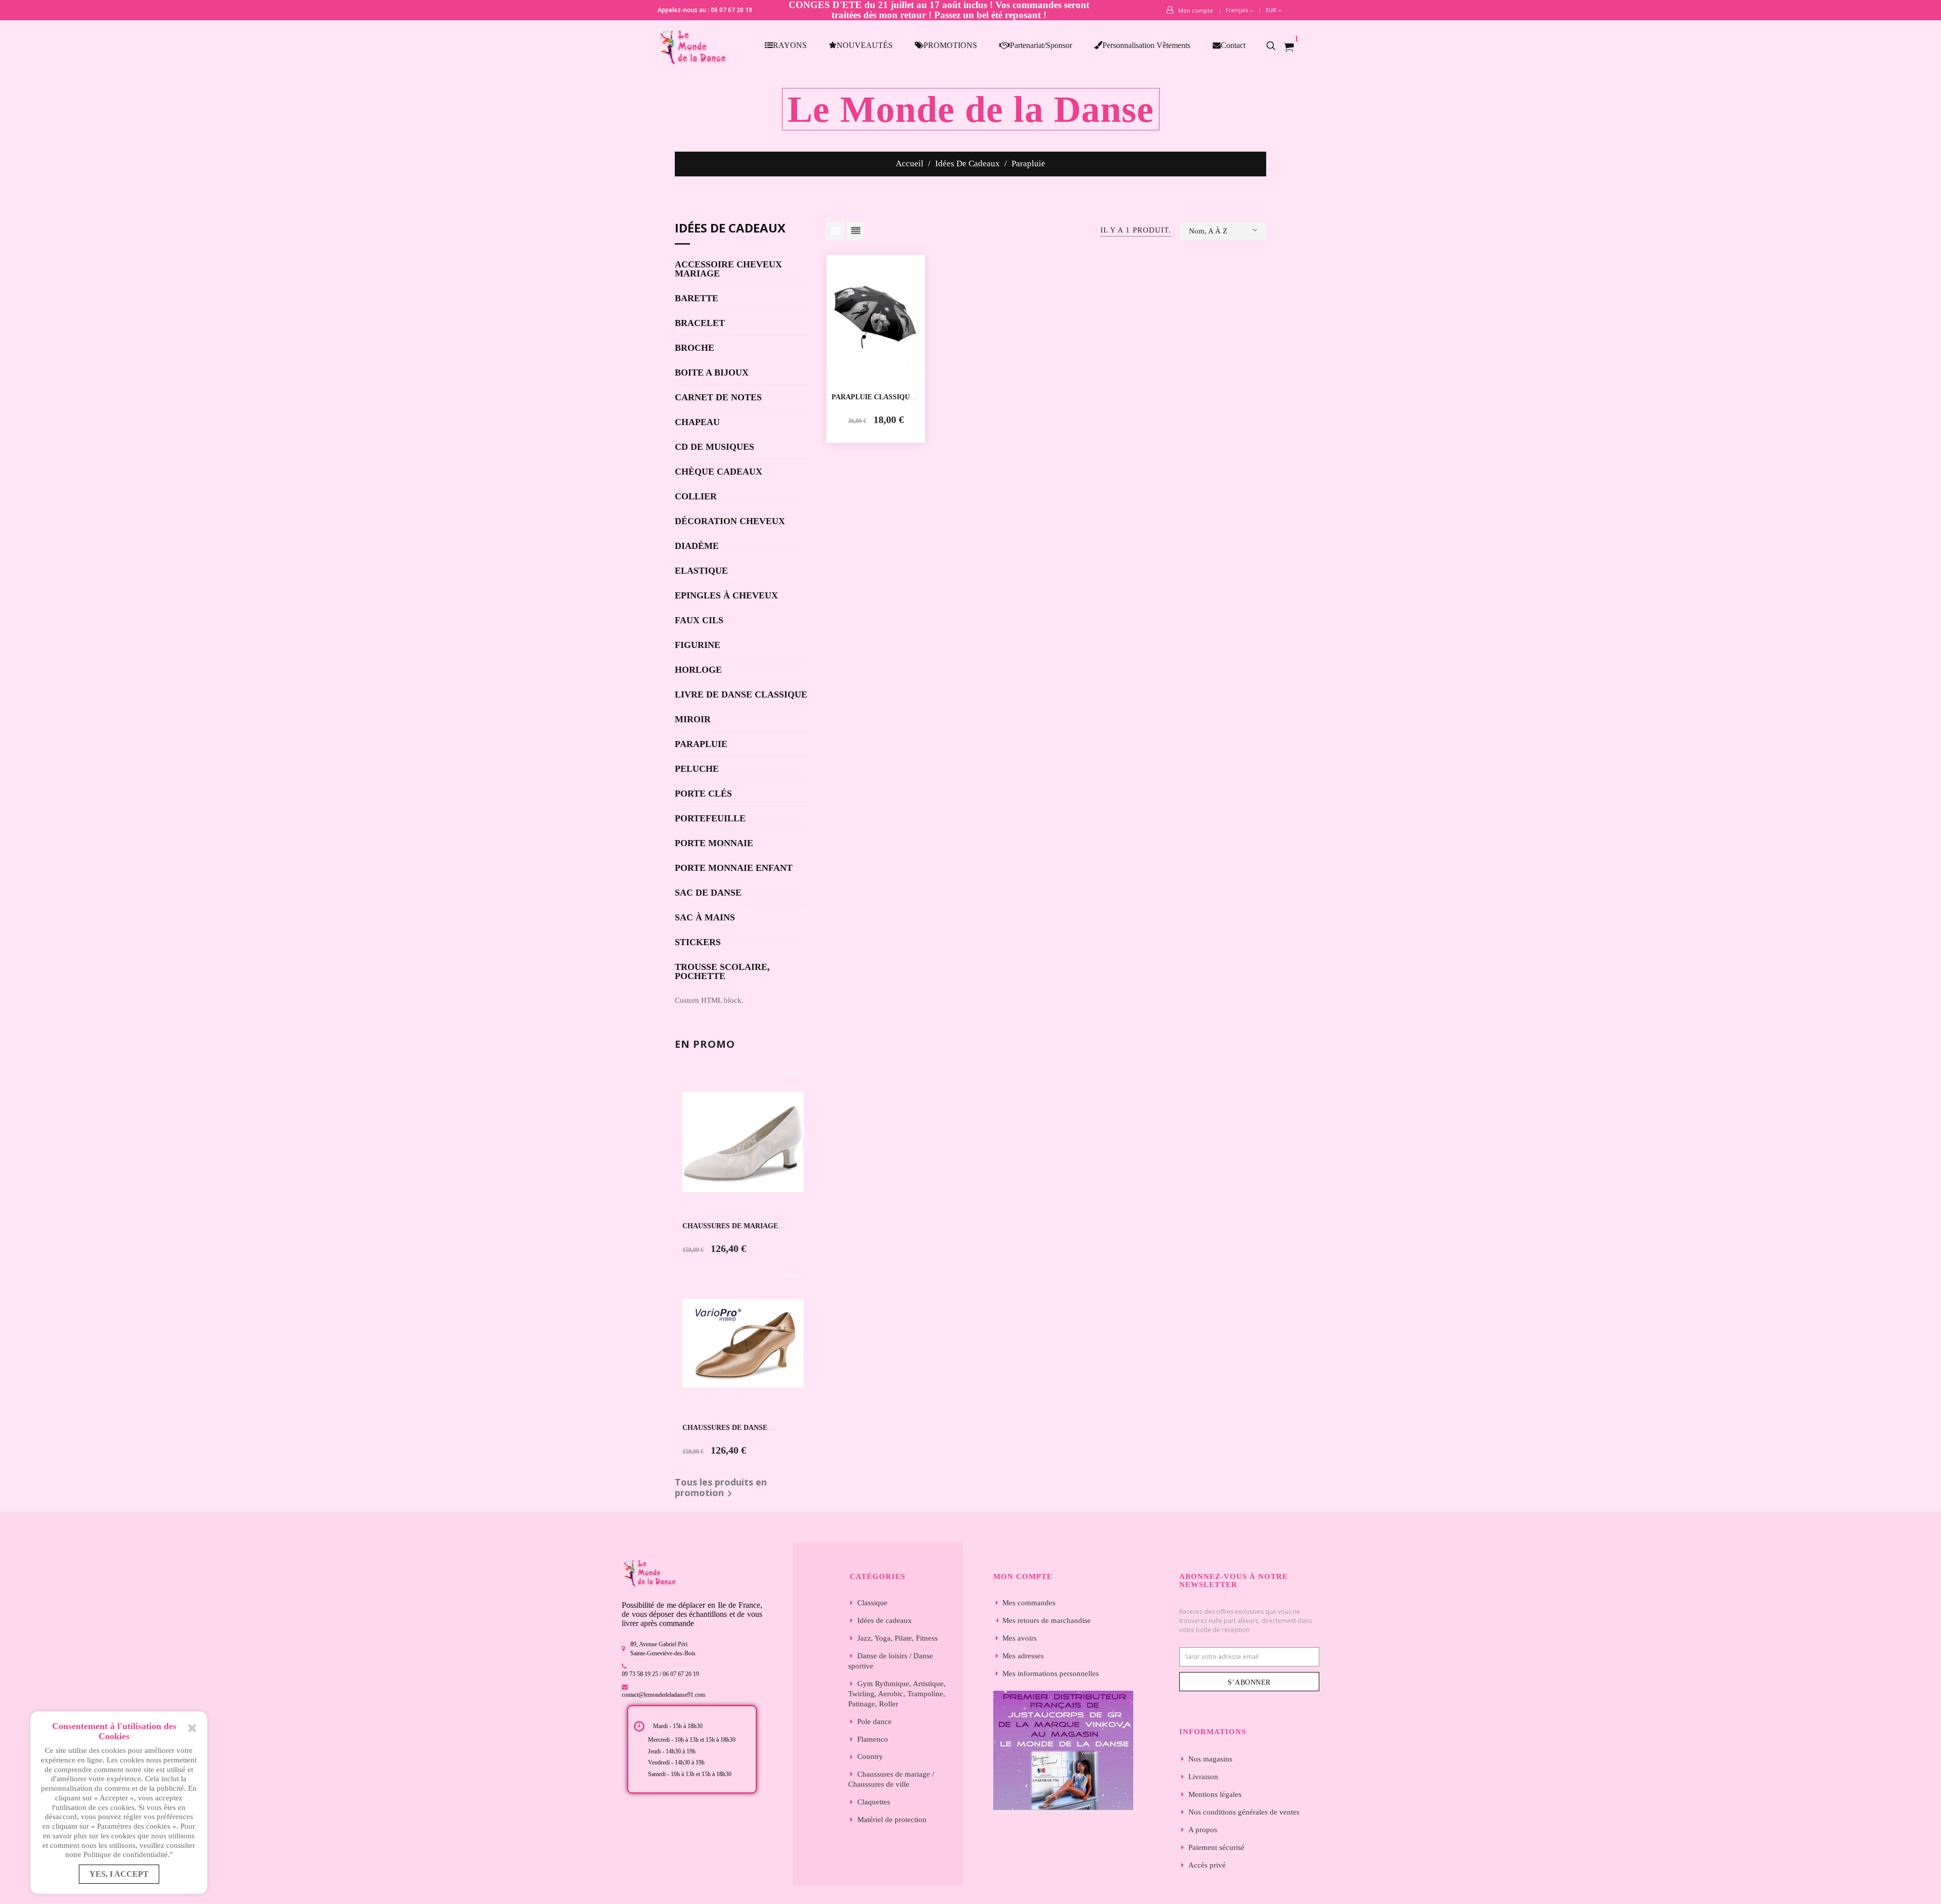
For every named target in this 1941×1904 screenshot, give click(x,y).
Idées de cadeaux (730, 229)
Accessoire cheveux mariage (728, 269)
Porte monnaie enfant (734, 868)
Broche (695, 348)
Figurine (698, 645)
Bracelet (700, 323)
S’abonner (1249, 1682)
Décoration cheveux (730, 521)
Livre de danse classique (741, 695)
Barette (697, 298)
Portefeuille (710, 819)
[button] (1276, 45)
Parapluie (701, 744)
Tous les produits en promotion (721, 1489)
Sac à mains (705, 918)
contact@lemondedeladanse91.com (663, 1695)
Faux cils (699, 620)
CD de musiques (714, 447)
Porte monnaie (714, 843)
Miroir (693, 719)
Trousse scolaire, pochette (722, 972)
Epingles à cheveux (726, 596)
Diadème (697, 546)
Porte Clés (703, 794)
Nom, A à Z (1208, 231)
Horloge (698, 670)
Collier (696, 497)
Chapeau (697, 422)
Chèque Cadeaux (719, 472)
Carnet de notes (718, 398)
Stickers (698, 942)
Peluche (697, 769)
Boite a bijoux (712, 373)
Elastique (701, 571)
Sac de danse (708, 893)
